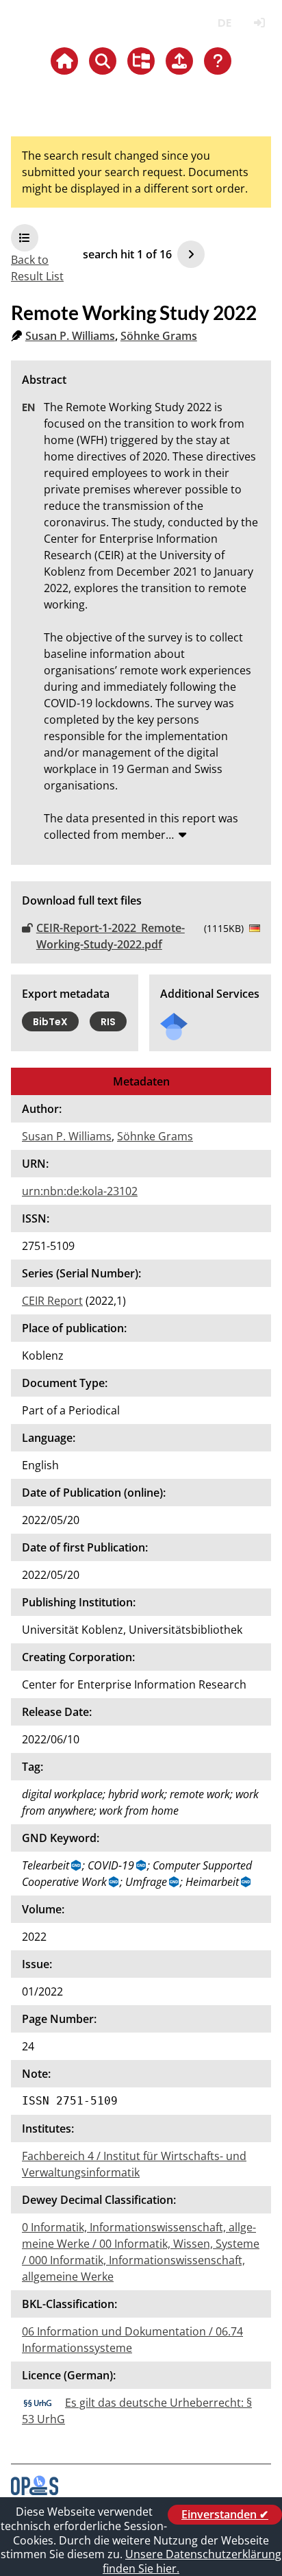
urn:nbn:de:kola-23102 (80, 1191)
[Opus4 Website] (35, 2491)
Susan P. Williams (70, 336)
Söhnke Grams (159, 336)
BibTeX (50, 1022)
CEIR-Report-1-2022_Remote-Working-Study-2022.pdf (111, 936)
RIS (108, 1022)
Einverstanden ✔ (225, 2514)
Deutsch (224, 23)
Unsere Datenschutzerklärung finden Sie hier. (192, 2561)
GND (77, 1865)
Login (259, 23)
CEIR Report (52, 1301)
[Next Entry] (191, 254)
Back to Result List (37, 268)
